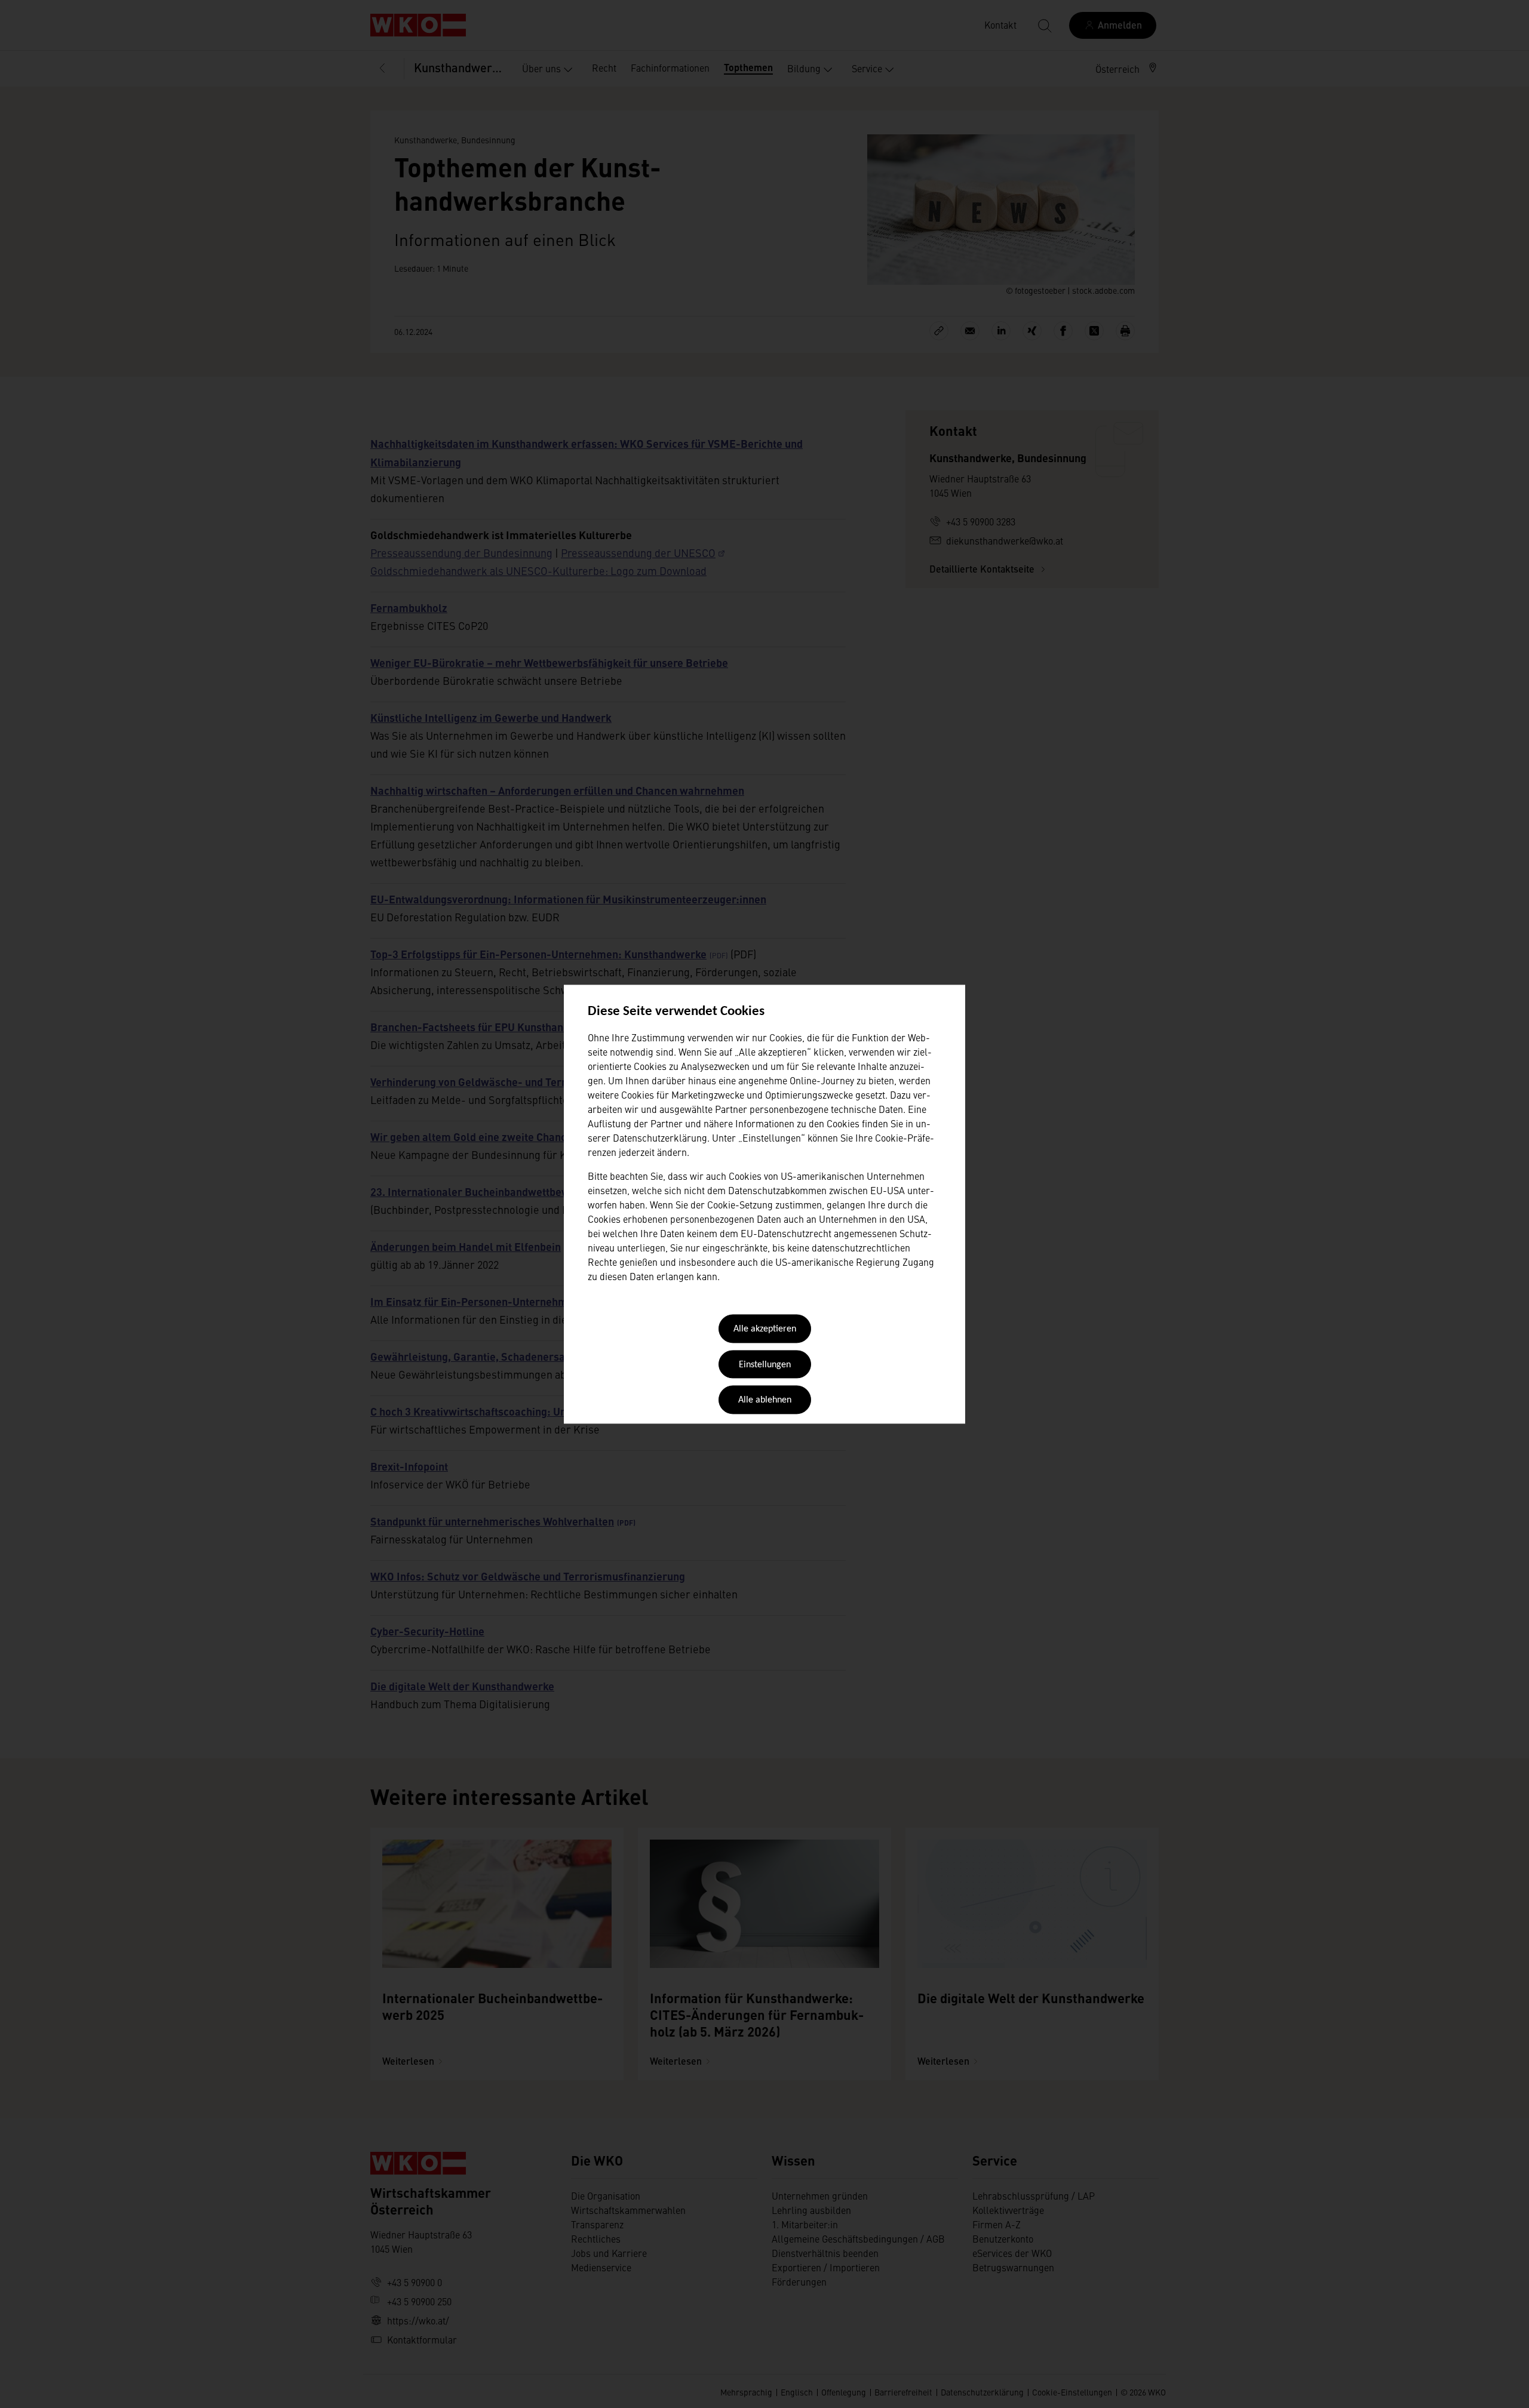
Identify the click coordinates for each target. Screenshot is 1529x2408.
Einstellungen (765, 1365)
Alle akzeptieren (765, 1330)
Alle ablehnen (765, 1401)
